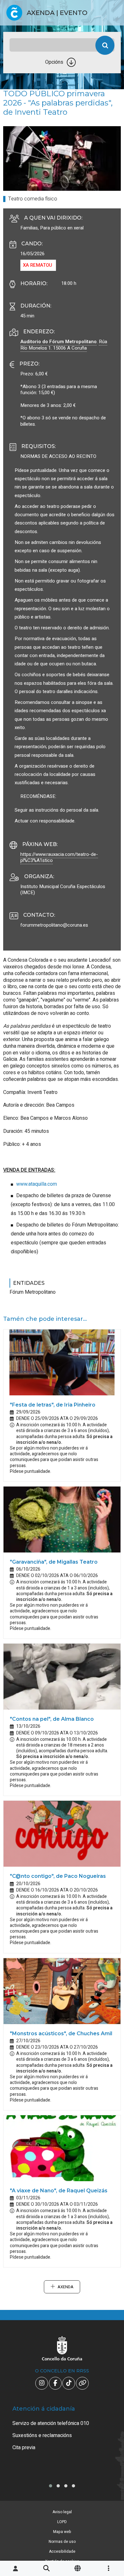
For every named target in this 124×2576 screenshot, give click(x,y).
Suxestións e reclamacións (42, 2435)
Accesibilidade (62, 2551)
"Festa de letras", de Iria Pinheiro (53, 1405)
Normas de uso (62, 2542)
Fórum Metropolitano (33, 1292)
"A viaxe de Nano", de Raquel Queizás (59, 2191)
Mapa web (62, 2532)
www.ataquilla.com (37, 1184)
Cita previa (24, 2448)
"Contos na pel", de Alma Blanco (52, 1719)
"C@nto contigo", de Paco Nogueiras (58, 1876)
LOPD (62, 2522)
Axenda (65, 2287)
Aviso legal (62, 2512)
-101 (110, 2427)
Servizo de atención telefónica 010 (51, 2423)
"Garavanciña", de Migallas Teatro (54, 1562)
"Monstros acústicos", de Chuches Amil (61, 2033)
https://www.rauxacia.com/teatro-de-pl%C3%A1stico (59, 857)
